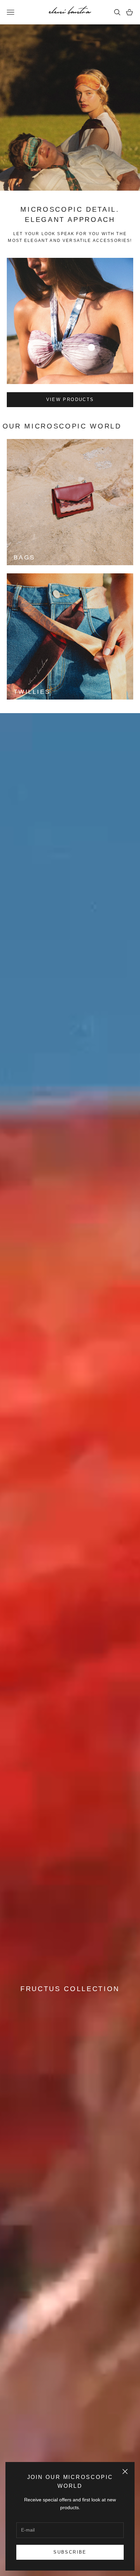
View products (70, 399)
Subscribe (70, 2552)
